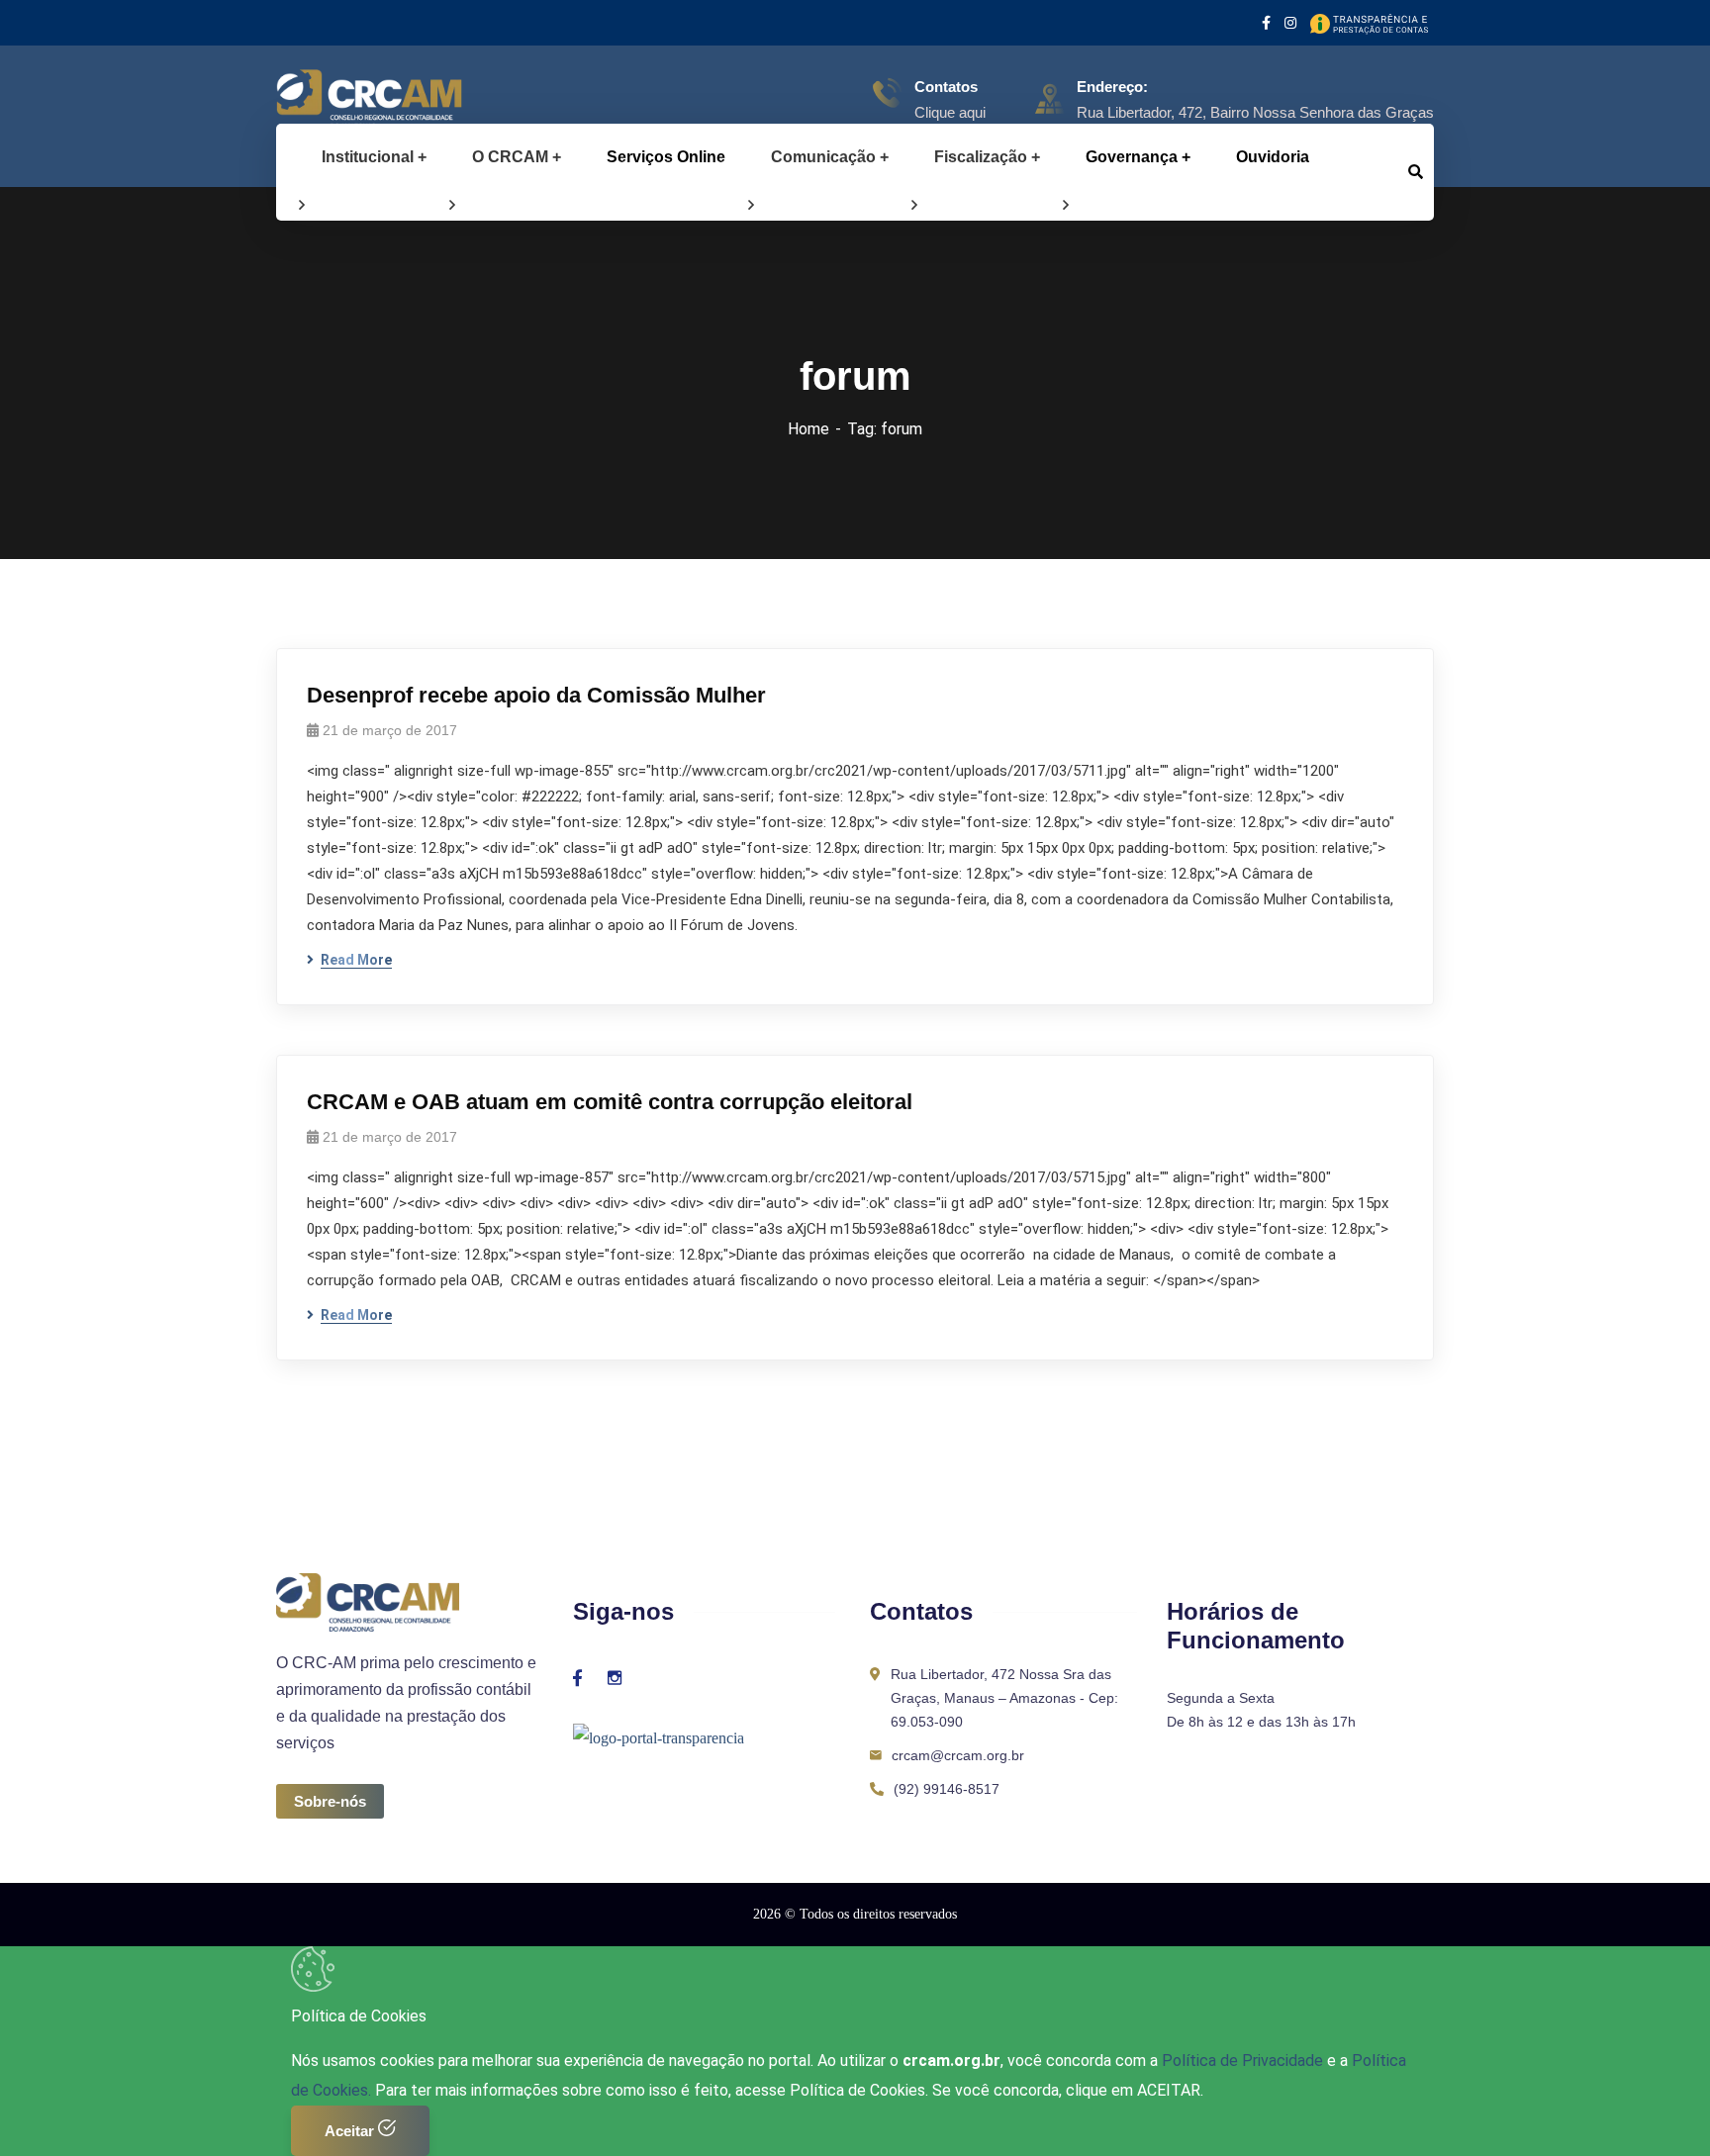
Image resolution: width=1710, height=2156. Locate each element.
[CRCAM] (338, 99)
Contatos (946, 87)
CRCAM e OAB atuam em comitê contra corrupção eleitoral (610, 1102)
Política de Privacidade (1244, 2061)
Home (808, 429)
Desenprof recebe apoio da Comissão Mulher (536, 695)
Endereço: (1112, 87)
